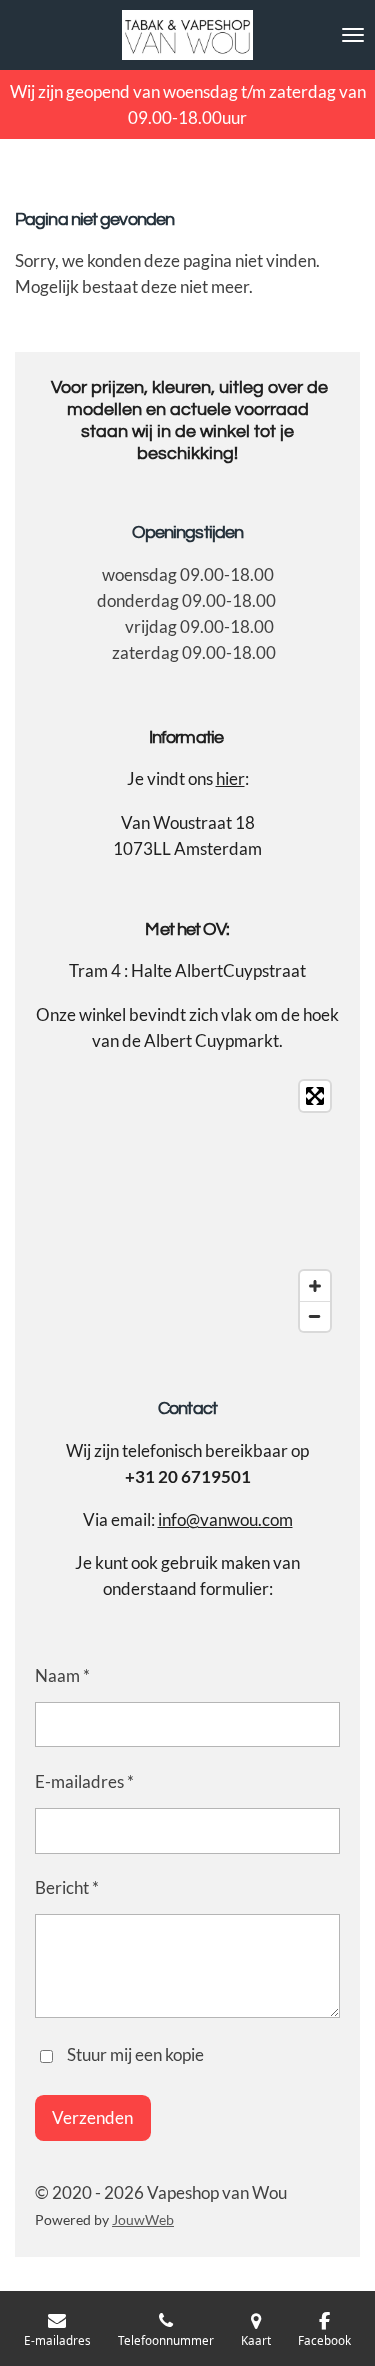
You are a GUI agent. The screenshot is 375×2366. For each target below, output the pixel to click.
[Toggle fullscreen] (315, 1096)
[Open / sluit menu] (353, 35)
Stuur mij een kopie (135, 2054)
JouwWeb (143, 2219)
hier (230, 778)
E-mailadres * (84, 1781)
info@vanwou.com (225, 1519)
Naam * (62, 1675)
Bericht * (67, 1887)
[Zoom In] (315, 1286)
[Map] (187, 1206)
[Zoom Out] (315, 1316)
